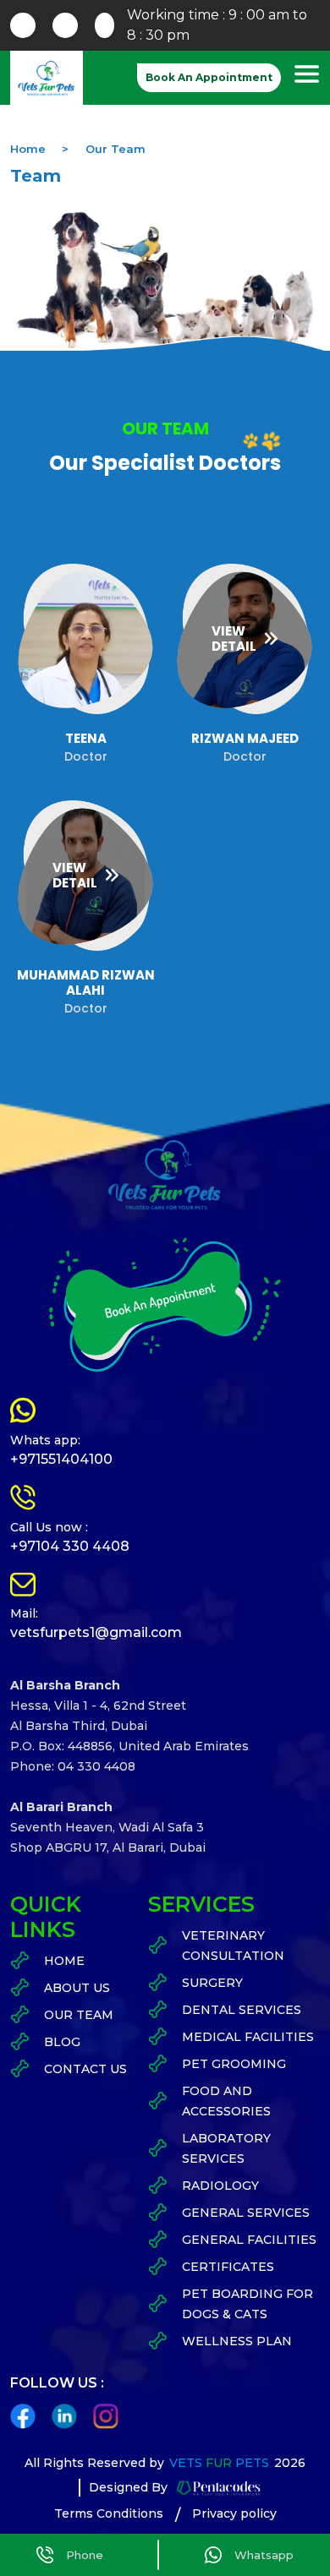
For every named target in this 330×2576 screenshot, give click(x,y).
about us (77, 1988)
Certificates (228, 2267)
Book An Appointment (209, 77)
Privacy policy (234, 2513)
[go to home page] (47, 78)
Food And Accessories (226, 2101)
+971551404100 (61, 1459)
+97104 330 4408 (70, 1546)
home (64, 1961)
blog (62, 2042)
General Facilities (249, 2240)
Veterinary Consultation (233, 1946)
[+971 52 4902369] (65, 25)
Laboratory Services (226, 2148)
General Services (246, 2213)
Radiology (220, 2186)
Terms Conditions (109, 2513)
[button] (306, 77)
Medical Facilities (248, 2037)
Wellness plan (237, 2341)
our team (79, 2015)
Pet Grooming (234, 2064)
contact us (85, 2069)
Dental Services (242, 2010)
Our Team (115, 149)
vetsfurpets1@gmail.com (96, 1632)
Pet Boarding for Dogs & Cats (247, 2304)
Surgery (212, 1983)
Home (28, 149)
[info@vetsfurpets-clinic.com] (23, 25)
